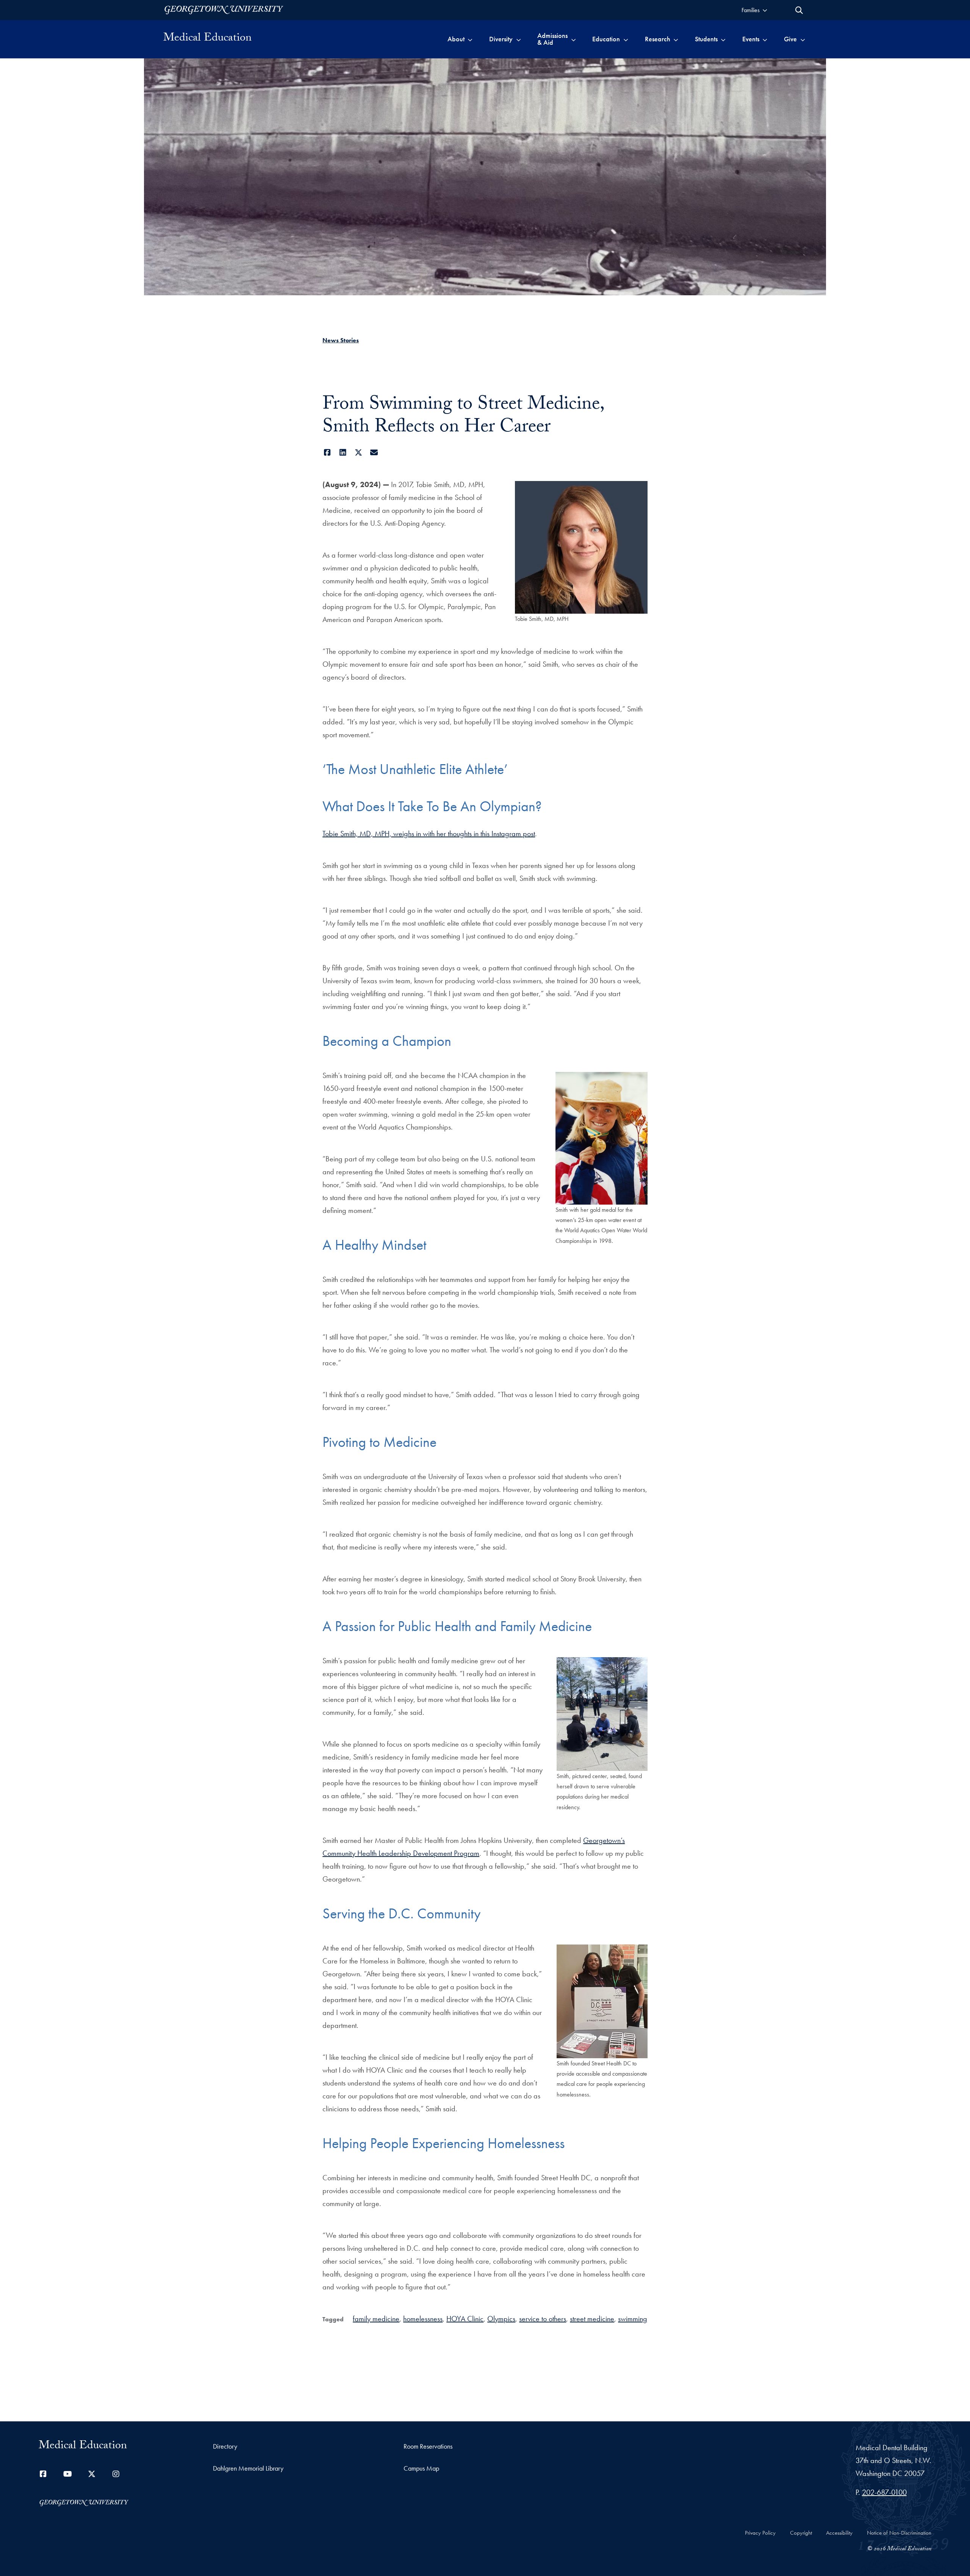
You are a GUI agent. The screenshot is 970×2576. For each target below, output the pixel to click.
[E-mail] (374, 453)
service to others (543, 2319)
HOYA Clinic (465, 2319)
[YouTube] (67, 2474)
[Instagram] (116, 2474)
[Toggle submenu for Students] (723, 39)
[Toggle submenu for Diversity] (519, 39)
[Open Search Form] (799, 10)
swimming (633, 2319)
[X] (358, 453)
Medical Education (207, 39)
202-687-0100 (884, 2492)
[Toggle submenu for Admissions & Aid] (573, 39)
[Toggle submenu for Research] (676, 39)
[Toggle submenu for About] (470, 39)
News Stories (341, 340)
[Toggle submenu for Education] (626, 39)
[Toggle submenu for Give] (803, 39)
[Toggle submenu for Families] (765, 10)
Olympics (501, 2319)
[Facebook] (327, 453)
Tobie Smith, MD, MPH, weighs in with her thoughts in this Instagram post (429, 834)
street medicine (592, 2319)
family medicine (376, 2319)
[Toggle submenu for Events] (765, 39)
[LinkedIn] (343, 453)
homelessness (423, 2319)
